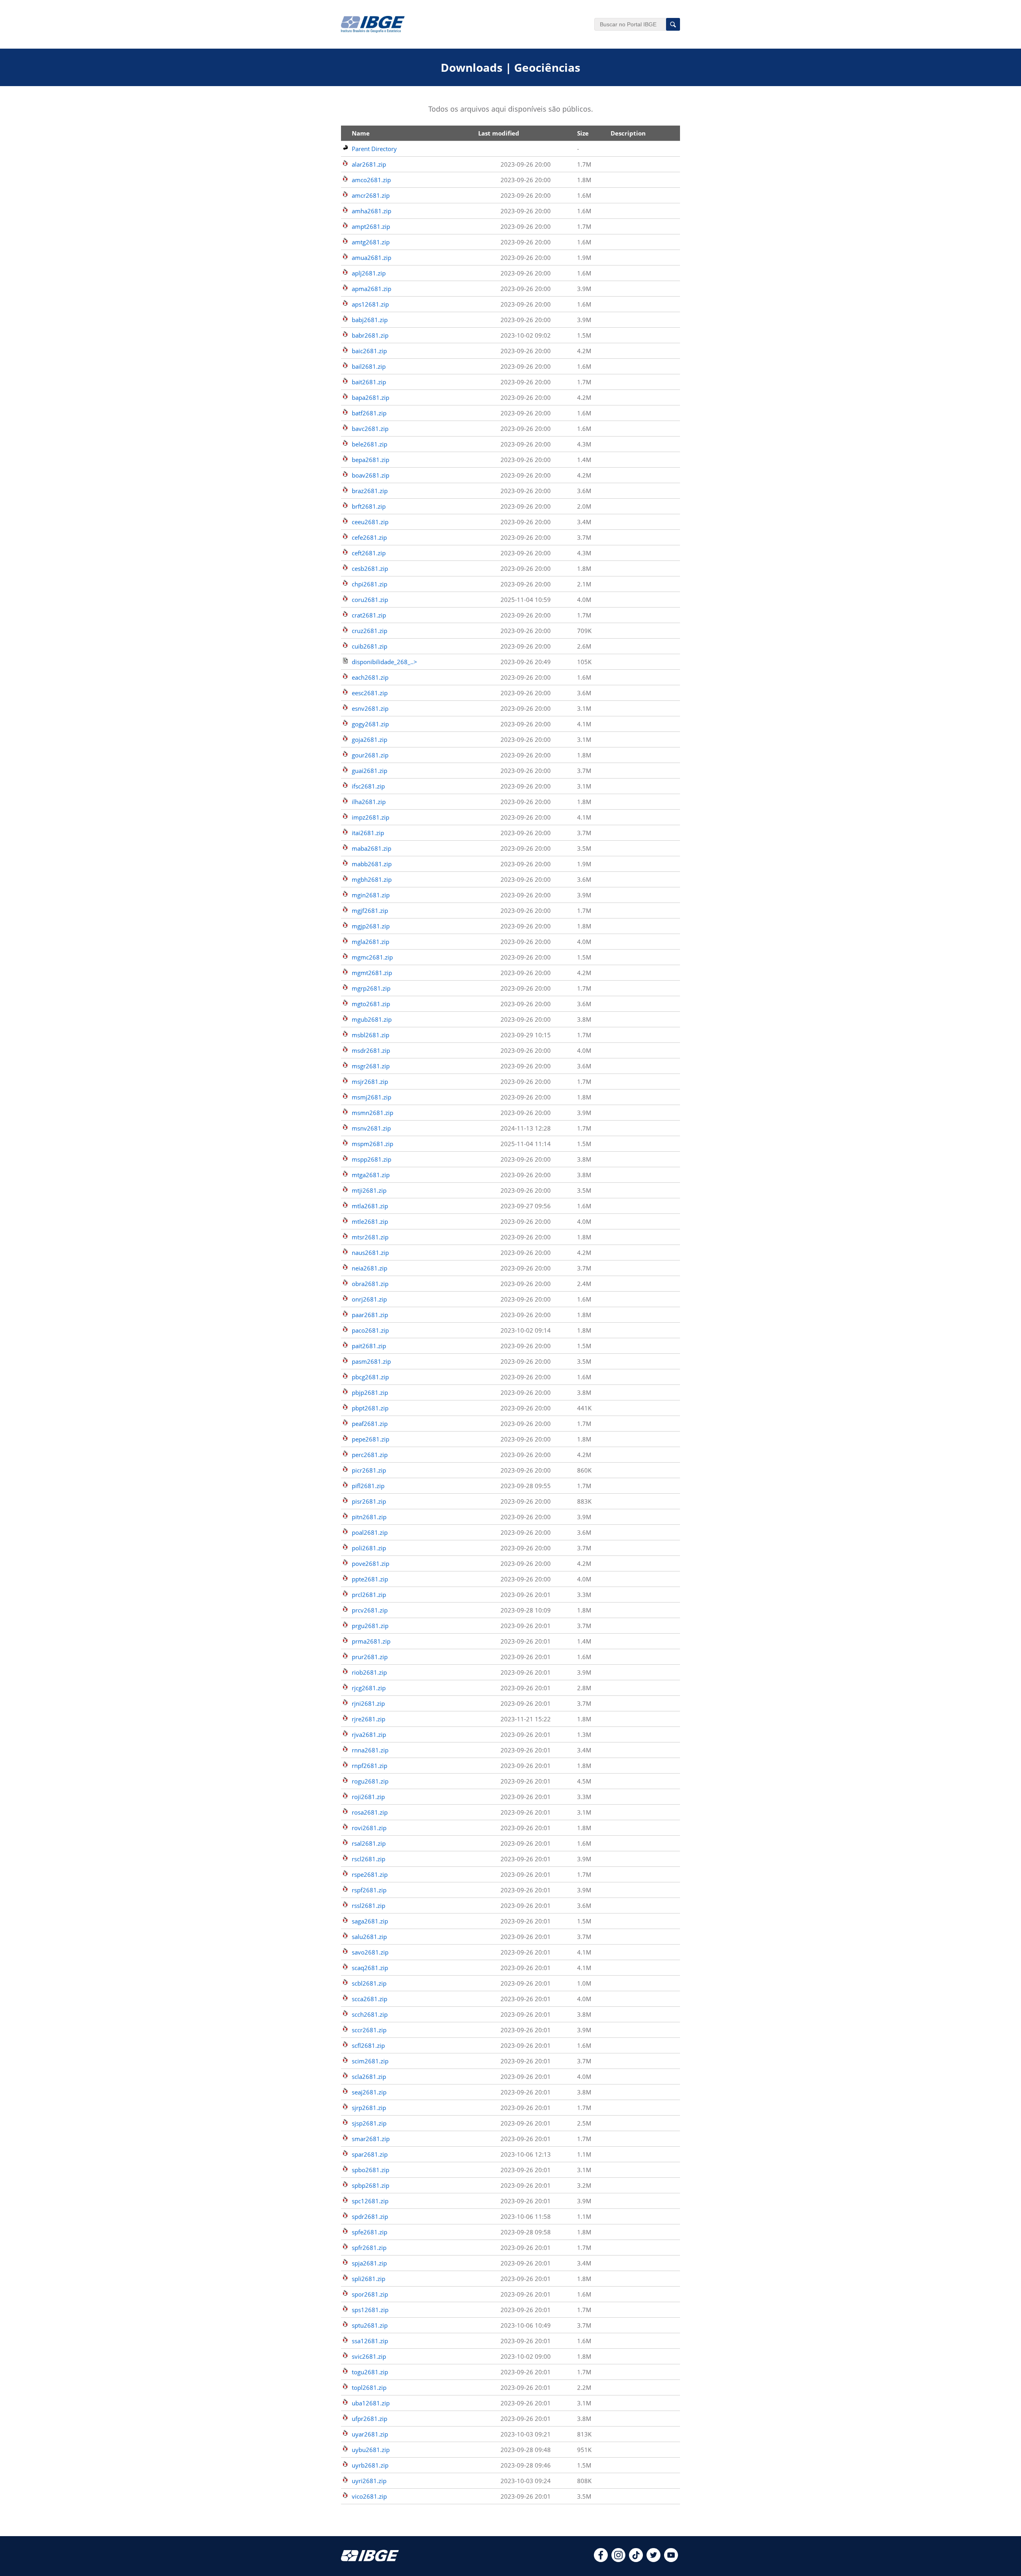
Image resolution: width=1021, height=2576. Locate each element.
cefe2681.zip (369, 537)
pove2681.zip (371, 1563)
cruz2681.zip (370, 631)
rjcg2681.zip (369, 1688)
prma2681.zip (371, 1641)
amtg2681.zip (371, 242)
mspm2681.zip (373, 1144)
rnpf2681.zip (370, 1766)
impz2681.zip (371, 817)
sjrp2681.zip (369, 2108)
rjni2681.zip (368, 1703)
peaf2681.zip (370, 1424)
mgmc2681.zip (372, 957)
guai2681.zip (370, 771)
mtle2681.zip (370, 1221)
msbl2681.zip (371, 1035)
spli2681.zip (369, 2279)
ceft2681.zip (369, 553)
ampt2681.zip (371, 226)
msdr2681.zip (371, 1050)
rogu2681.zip (370, 1781)
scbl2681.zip (369, 1983)
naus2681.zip (370, 1253)
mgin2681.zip (371, 895)
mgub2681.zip (372, 1019)
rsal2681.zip (369, 1843)
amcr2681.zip (371, 195)
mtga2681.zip (371, 1175)
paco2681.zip (370, 1330)
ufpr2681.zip (370, 2419)
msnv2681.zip (371, 1128)
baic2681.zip (369, 351)
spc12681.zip (370, 2201)
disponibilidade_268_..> (384, 662)
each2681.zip (370, 677)
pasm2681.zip (371, 1361)
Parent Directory (374, 149)
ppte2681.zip (370, 1579)
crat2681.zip (369, 615)
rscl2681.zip (369, 1859)
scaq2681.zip (370, 1968)
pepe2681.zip (371, 1439)
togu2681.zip (370, 2372)
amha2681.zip (372, 211)
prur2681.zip (370, 1657)
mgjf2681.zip (370, 910)
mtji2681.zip (369, 1190)
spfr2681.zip (369, 2248)
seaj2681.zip (369, 2092)
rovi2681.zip (369, 1828)
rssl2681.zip (369, 1905)
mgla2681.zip (371, 942)
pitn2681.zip (369, 1517)
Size (583, 133)
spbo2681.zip (371, 2170)
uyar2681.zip (370, 2434)
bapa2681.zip (371, 397)
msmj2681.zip (372, 1097)
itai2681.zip (368, 833)
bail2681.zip (369, 366)
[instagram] (618, 2560)
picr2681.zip (369, 1470)
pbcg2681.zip (370, 1377)
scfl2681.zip (368, 2045)
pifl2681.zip (368, 1486)
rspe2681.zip (370, 1874)
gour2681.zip (370, 755)
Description (628, 133)
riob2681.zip (369, 1672)
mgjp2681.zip (371, 926)
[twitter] (653, 2560)
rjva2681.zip (369, 1734)
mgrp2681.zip (371, 988)
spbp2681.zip (371, 2185)
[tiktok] (636, 2560)
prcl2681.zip (369, 1595)
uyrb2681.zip (370, 2465)
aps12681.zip (370, 304)
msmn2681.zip (373, 1113)
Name (361, 133)
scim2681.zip (370, 2061)
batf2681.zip (369, 413)
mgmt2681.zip (372, 973)
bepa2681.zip (371, 460)
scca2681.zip (370, 1999)
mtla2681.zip (370, 1206)
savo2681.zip (370, 1952)
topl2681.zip (369, 2387)
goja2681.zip (370, 739)
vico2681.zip (369, 2496)
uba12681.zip (371, 2403)
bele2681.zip (370, 444)
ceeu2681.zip (370, 522)
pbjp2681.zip (370, 1392)
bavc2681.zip (370, 429)
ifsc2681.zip (368, 786)
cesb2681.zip (370, 568)
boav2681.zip (371, 475)
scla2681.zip (369, 2077)
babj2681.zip (370, 320)
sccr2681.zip (369, 2030)
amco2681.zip (371, 180)
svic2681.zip (369, 2356)
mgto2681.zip (371, 1004)
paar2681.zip (370, 1315)
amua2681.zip (372, 258)
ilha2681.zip (369, 802)
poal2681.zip (370, 1532)
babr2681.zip (370, 335)
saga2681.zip (370, 1921)
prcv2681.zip (370, 1610)
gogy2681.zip (370, 724)
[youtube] (671, 2560)
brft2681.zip (369, 506)
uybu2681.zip (371, 2450)
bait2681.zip (369, 382)
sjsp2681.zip (369, 2123)
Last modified (499, 133)
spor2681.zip (370, 2294)
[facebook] (601, 2560)
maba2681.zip (372, 848)
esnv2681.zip (370, 708)
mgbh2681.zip (372, 879)
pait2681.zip (369, 1346)
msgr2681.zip (371, 1066)
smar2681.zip (371, 2139)
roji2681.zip (368, 1797)
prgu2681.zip (370, 1626)
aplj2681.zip (369, 273)
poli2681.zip (369, 1548)
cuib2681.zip (370, 646)
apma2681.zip (372, 289)
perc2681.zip (370, 1455)
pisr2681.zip (369, 1501)
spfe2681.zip (370, 2232)
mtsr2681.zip (370, 1237)
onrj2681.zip (369, 1299)
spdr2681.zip (370, 2216)
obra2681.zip (370, 1284)
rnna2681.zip (370, 1750)
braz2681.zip (370, 491)
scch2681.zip (370, 2014)
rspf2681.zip (369, 1890)
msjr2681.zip (370, 1082)
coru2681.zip (370, 600)
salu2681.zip (369, 1937)
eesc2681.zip (370, 693)
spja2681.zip (369, 2263)
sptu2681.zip (370, 2325)
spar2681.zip (370, 2154)
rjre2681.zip (369, 1719)
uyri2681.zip (369, 2481)
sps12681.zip (370, 2310)
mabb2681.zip (372, 864)
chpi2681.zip (370, 584)
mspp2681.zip (372, 1159)
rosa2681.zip (370, 1812)
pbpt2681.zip (370, 1408)
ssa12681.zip (370, 2341)
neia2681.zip (370, 1268)
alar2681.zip (369, 164)
